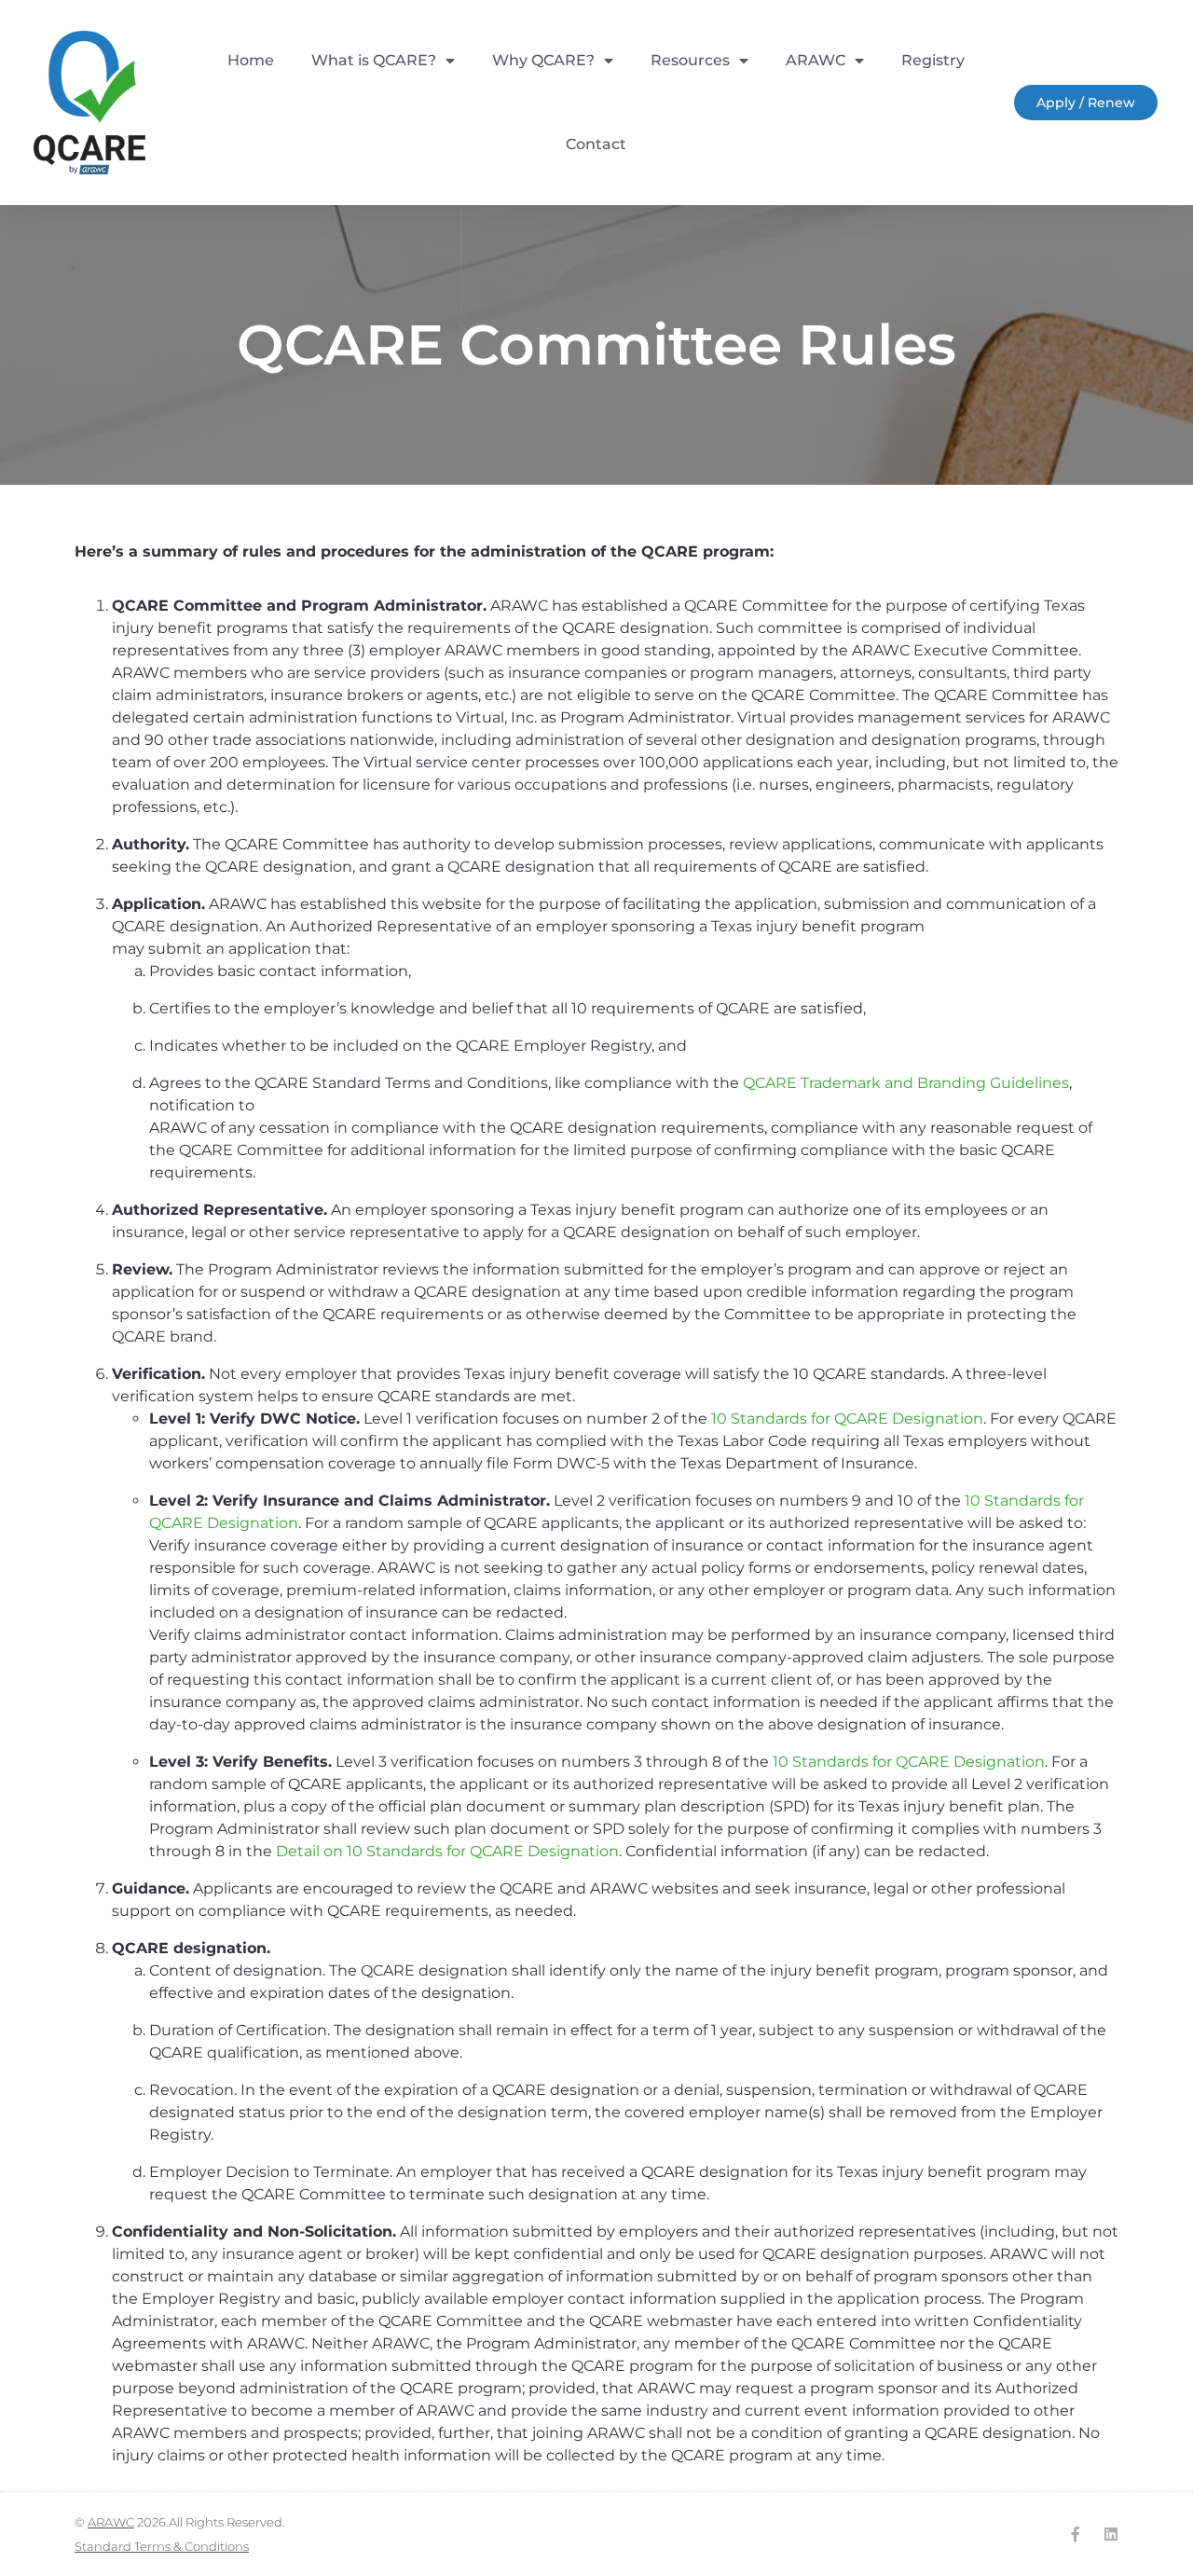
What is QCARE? (374, 60)
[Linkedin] (1111, 2534)
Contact (596, 144)
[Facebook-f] (1076, 2534)
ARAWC (816, 60)
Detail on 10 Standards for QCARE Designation (447, 1851)
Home (251, 60)
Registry (933, 60)
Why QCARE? (543, 60)
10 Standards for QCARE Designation (847, 1419)
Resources (690, 60)
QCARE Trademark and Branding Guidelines (906, 1083)
